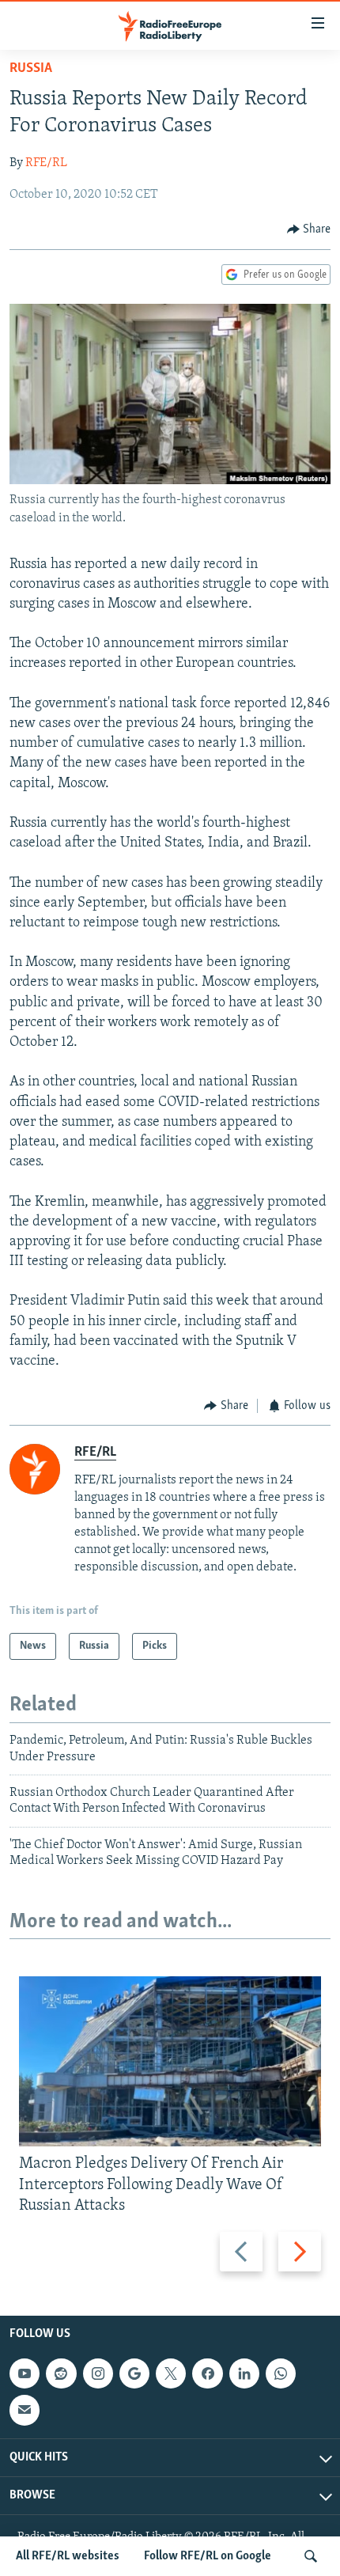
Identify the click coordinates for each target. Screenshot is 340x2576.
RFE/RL (46, 163)
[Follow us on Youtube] (25, 2373)
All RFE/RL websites (68, 2556)
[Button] (309, 229)
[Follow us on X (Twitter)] (171, 2373)
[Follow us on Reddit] (61, 2373)
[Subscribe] (25, 2410)
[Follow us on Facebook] (207, 2373)
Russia (31, 69)
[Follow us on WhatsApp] (281, 2373)
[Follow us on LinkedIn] (244, 2373)
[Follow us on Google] (134, 2373)
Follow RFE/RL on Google (208, 2556)
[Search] (311, 2556)
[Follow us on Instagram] (98, 2373)
